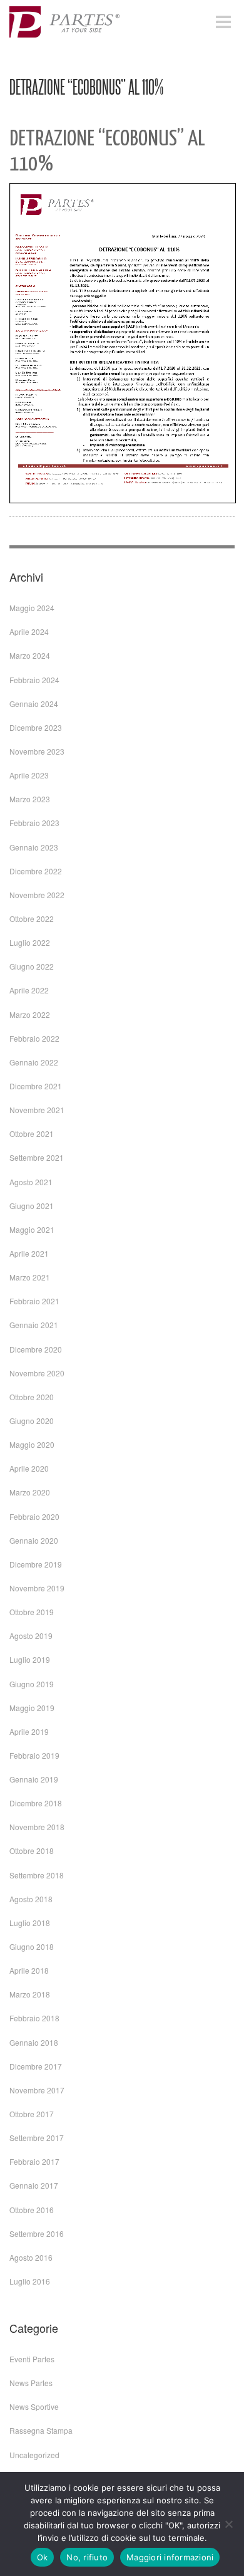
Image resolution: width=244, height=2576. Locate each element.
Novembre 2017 (37, 2090)
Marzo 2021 (30, 1277)
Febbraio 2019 (34, 1755)
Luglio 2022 (30, 942)
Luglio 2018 (30, 1923)
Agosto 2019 (31, 1636)
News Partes (31, 2383)
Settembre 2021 (37, 1157)
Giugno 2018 (32, 1946)
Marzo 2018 (30, 1994)
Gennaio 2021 (34, 1325)
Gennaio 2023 (34, 847)
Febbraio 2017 (34, 2161)
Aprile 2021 (29, 1253)
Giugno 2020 (32, 1421)
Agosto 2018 (31, 1899)
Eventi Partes (32, 2359)
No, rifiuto (87, 2557)
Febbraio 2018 (34, 2018)
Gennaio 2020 (34, 1540)
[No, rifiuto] (228, 2524)
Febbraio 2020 (34, 1516)
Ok (43, 2557)
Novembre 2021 (37, 1110)
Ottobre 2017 (32, 2114)
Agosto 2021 (31, 1182)
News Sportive (34, 2406)
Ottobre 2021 (32, 1134)
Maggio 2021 (32, 1229)
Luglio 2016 (30, 2281)
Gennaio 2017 (34, 2185)
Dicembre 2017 (36, 2066)
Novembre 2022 (37, 895)
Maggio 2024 (32, 608)
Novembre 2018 (37, 1827)
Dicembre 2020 (36, 1349)
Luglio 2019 (30, 1659)
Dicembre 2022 (36, 871)
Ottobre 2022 (32, 919)
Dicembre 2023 (36, 727)
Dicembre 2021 (36, 1086)
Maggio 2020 (32, 1444)
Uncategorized (34, 2455)
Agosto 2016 (31, 2257)
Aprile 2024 (29, 631)
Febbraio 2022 (34, 1038)
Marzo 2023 (30, 799)
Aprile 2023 (29, 775)
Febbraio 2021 (34, 1301)
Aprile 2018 (29, 1970)
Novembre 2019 (37, 1588)
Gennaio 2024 (34, 704)
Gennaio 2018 (34, 2042)
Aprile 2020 (29, 1468)
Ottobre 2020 (32, 1397)
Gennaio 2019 (34, 1779)
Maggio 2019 (32, 1708)
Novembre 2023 (37, 751)
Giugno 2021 (32, 1206)
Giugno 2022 (32, 966)
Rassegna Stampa (41, 2430)
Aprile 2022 (29, 990)
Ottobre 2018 (32, 1851)
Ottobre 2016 (32, 2210)
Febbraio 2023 (34, 823)
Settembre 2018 (37, 1875)
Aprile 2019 (29, 1731)
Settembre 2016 (37, 2233)
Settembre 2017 (37, 2138)
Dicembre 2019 (36, 1564)
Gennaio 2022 (34, 1062)
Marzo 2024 (30, 655)
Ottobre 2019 (32, 1612)
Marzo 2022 (30, 1014)
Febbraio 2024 (34, 680)
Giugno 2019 (32, 1684)
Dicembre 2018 (36, 1803)
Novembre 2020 (37, 1373)
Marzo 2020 (30, 1492)
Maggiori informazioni (170, 2557)
